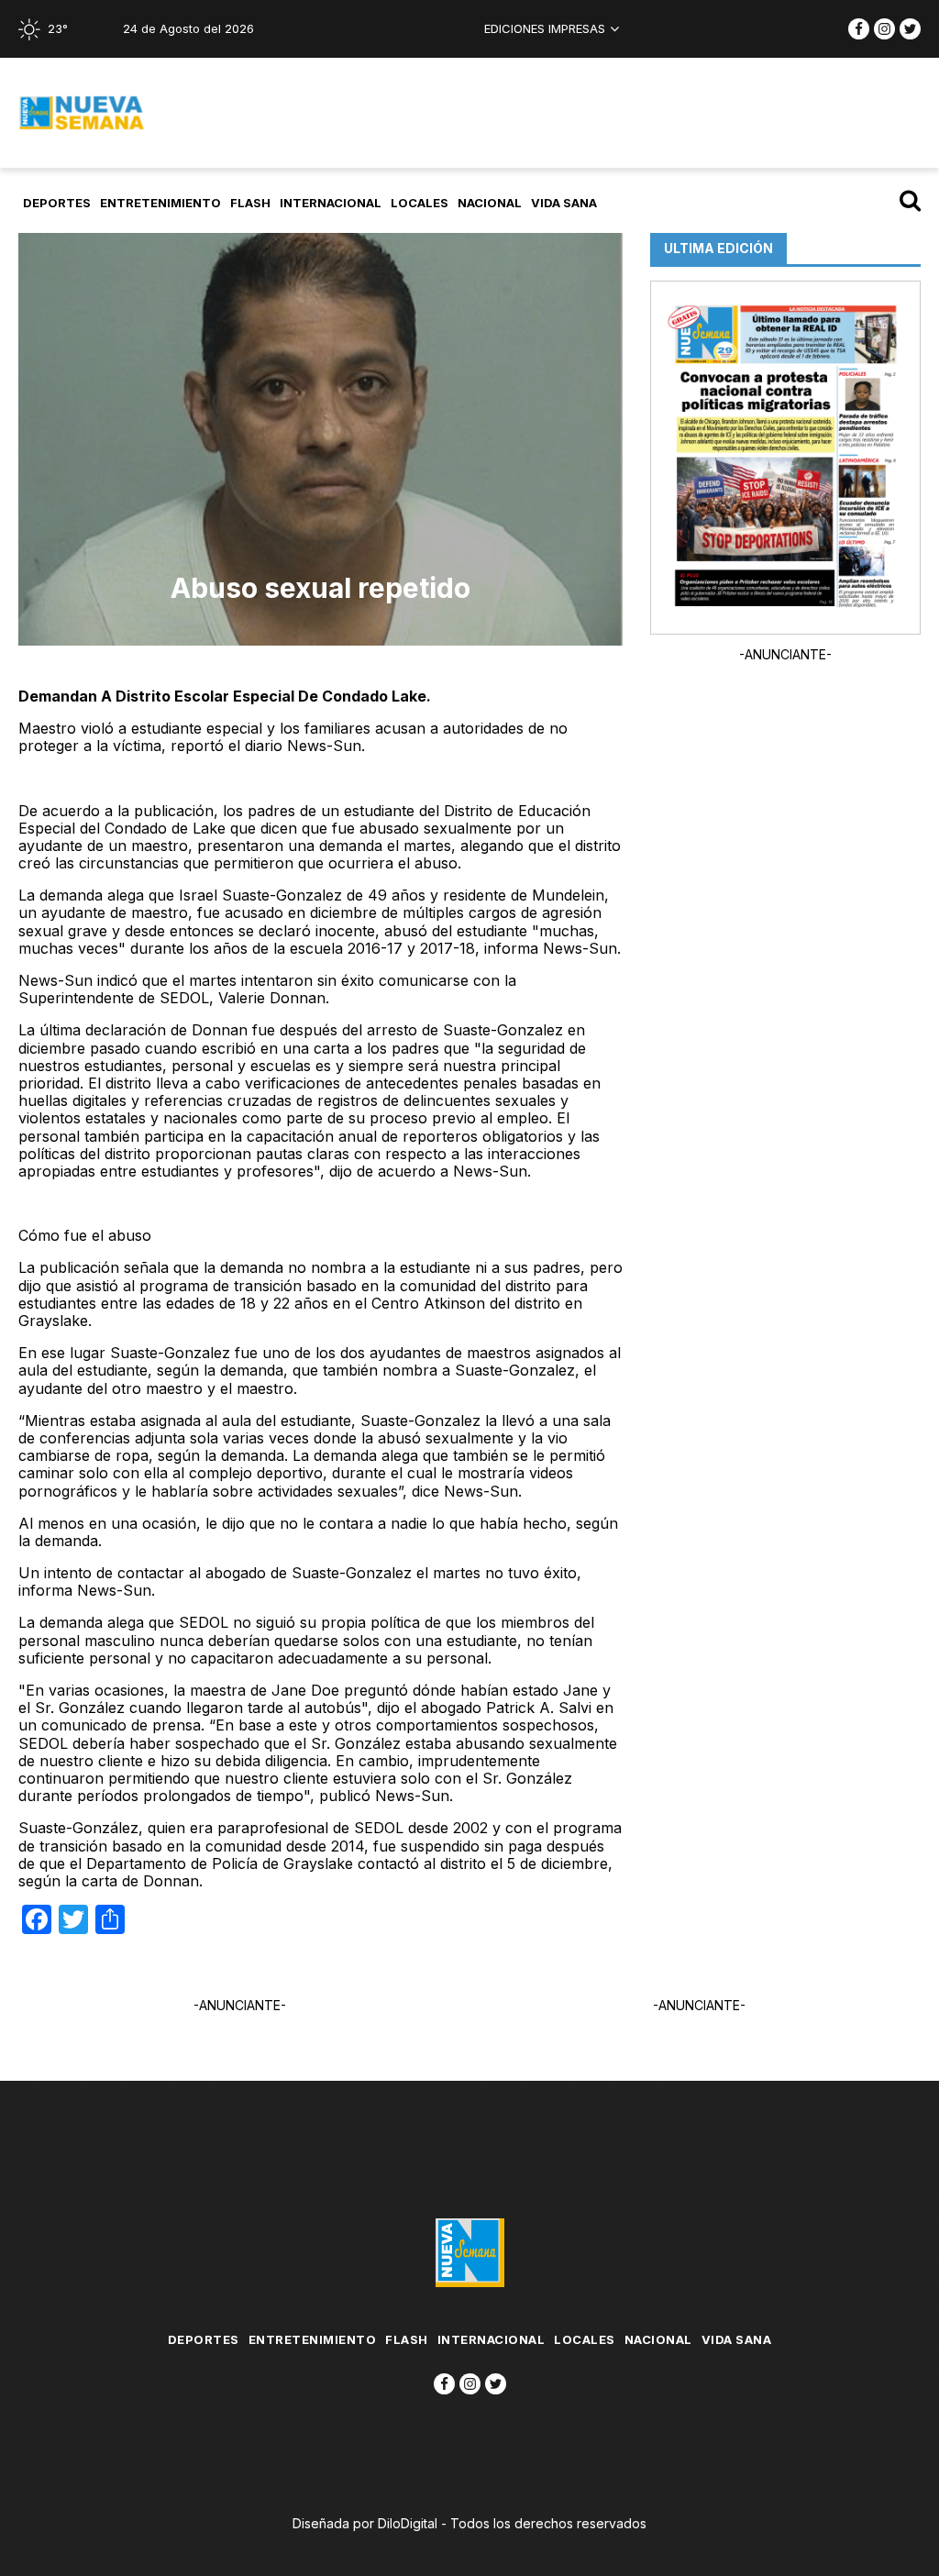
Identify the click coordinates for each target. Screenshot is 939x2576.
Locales (420, 203)
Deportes (57, 203)
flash (250, 203)
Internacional (331, 203)
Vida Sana (564, 203)
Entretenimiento (160, 203)
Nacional (490, 203)
